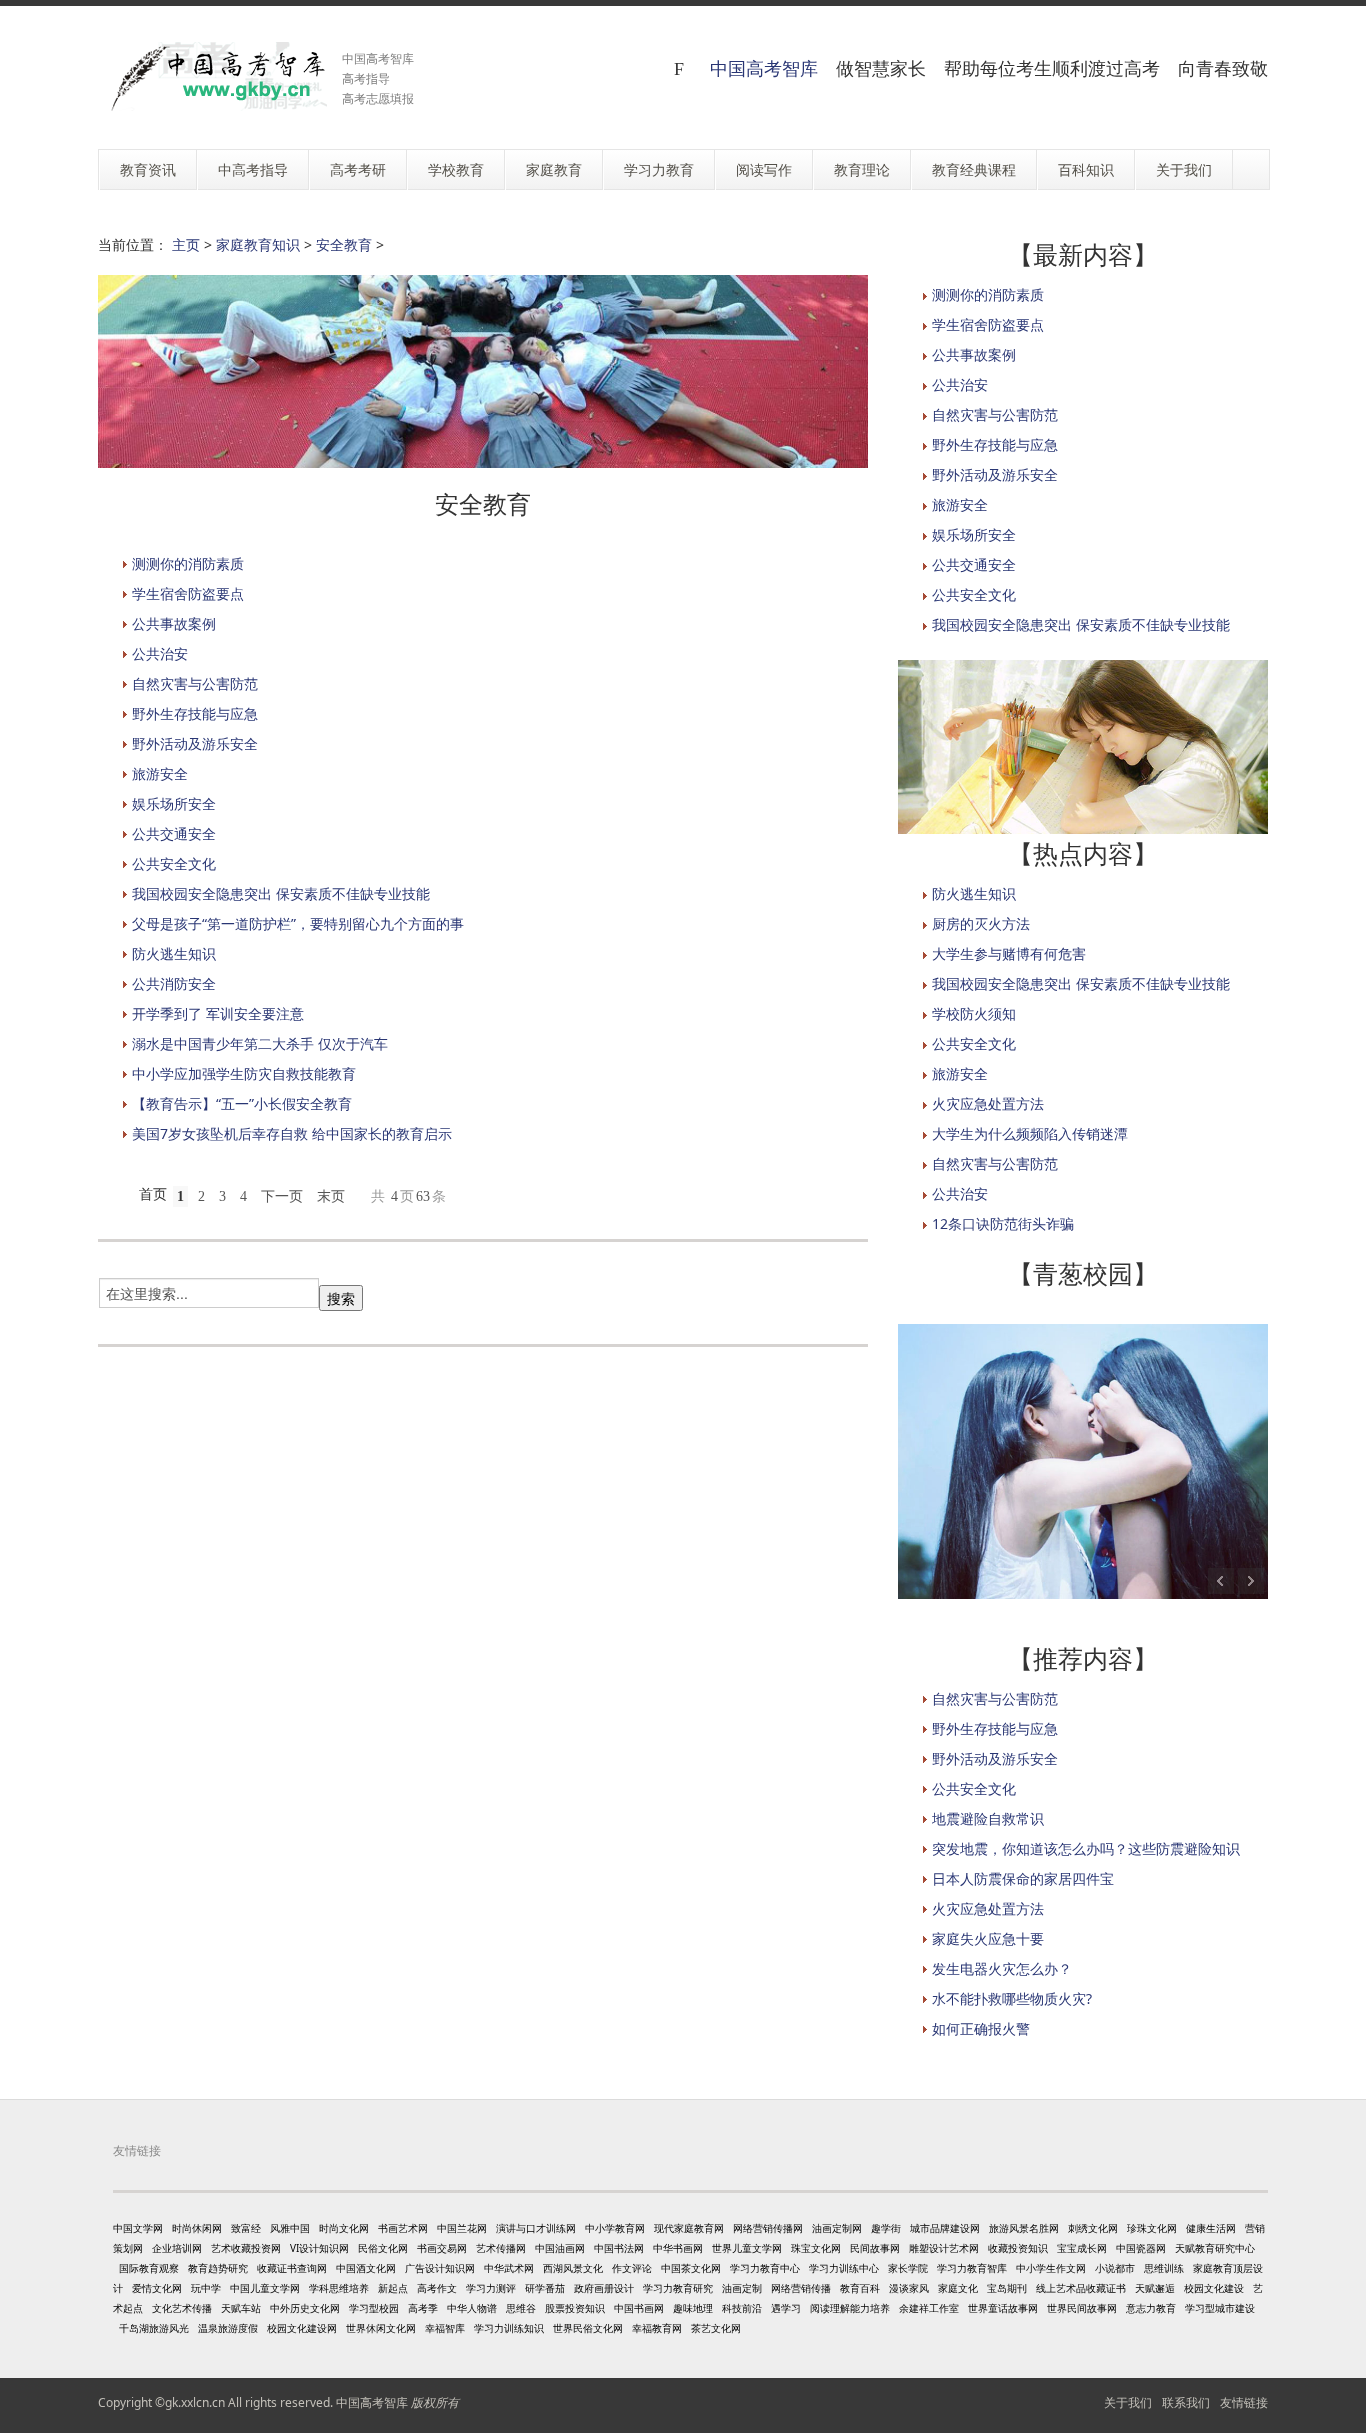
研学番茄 (545, 2288)
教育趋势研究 (218, 2268)
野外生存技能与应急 (195, 713)
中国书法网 (619, 2248)
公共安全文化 (174, 863)
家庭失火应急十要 (988, 1938)
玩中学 (206, 2288)
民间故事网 (875, 2248)
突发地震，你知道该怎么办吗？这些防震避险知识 (1086, 1848)
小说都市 (1115, 2268)
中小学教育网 (615, 2228)
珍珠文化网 (1152, 2228)
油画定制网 (837, 2228)
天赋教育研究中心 (1215, 2248)
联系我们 (1186, 2402)
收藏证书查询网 (292, 2268)
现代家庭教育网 (689, 2228)
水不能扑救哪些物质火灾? (1012, 1998)
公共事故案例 (174, 623)
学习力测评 (491, 2288)
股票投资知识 (575, 2308)
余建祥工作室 (929, 2308)
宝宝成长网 (1082, 2248)
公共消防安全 (174, 983)
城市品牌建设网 (945, 2228)
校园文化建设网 (302, 2328)
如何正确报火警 (981, 2028)
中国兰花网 (462, 2228)
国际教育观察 (149, 2268)
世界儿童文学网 (747, 2248)
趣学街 (886, 2228)
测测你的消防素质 (188, 563)
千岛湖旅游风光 (154, 2328)
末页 (331, 1196)
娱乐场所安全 (174, 803)
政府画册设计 (604, 2288)
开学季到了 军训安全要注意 (218, 1013)
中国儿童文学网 (265, 2288)
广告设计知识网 (440, 2268)
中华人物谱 (472, 2308)
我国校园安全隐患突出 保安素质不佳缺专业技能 (281, 893)
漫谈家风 (909, 2288)
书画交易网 (442, 2248)
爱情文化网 (157, 2288)
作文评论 (632, 2268)
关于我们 (1128, 2402)
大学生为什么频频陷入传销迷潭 (1030, 1133)
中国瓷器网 (1141, 2248)
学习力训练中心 (844, 2268)
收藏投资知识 (1018, 2248)
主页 (186, 244)
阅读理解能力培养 (850, 2308)
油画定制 (742, 2288)
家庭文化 (958, 2288)
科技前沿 (742, 2308)
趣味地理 (693, 2308)
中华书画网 (678, 2248)
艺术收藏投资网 (246, 2248)
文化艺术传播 (182, 2308)
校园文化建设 (1214, 2288)
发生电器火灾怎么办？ (1002, 1968)
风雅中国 (290, 2228)
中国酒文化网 (366, 2268)
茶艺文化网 (716, 2328)
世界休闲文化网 (381, 2328)
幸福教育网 (657, 2328)
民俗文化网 (383, 2248)
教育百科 (860, 2288)
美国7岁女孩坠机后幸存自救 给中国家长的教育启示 (292, 1133)
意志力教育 (1151, 2308)
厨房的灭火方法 (981, 923)
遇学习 (786, 2308)
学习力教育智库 (972, 2268)
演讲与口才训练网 (536, 2228)
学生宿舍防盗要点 (188, 593)
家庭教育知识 (258, 244)
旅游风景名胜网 (1024, 2228)
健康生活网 (1211, 2228)
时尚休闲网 (197, 2228)
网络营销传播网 (768, 2228)
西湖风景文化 (573, 2268)
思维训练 (1164, 2268)
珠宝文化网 (816, 2248)
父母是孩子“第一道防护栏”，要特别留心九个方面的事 (298, 923)
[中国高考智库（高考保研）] (212, 76)
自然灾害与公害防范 (195, 683)
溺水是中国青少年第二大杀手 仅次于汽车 (260, 1043)
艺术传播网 (501, 2248)
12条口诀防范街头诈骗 (1003, 1223)
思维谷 (521, 2308)
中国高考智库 (764, 68)
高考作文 (437, 2288)
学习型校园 (374, 2308)
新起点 (393, 2288)
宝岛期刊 (1007, 2288)
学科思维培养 (339, 2288)
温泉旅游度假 (228, 2328)
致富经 (246, 2228)
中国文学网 (138, 2228)
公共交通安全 (174, 833)
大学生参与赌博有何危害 (1009, 953)
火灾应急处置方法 (988, 1103)
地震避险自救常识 (988, 1818)
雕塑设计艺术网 (944, 2248)
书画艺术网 (403, 2228)
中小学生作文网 (1051, 2268)
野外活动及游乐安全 (195, 743)
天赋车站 (241, 2308)
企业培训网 (177, 2248)
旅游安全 (160, 773)
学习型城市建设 (1220, 2308)
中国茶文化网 (691, 2268)
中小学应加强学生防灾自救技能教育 (244, 1073)
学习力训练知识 (509, 2328)
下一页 (282, 1196)
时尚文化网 (344, 2228)
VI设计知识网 (319, 2248)
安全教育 (344, 244)
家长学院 (908, 2268)
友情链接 (1244, 2402)
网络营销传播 (801, 2288)
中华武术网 (509, 2268)
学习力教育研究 (678, 2288)
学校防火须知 (974, 1013)
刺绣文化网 (1093, 2228)
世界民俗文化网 (588, 2328)
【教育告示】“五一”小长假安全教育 (242, 1103)
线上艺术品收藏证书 (1081, 2288)
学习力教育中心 (765, 2268)
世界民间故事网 (1082, 2308)
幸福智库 (445, 2328)
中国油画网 (560, 2248)
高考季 (423, 2308)
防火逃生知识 (174, 953)
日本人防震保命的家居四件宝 (1023, 1878)
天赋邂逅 (1155, 2288)
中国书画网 (639, 2308)
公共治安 (160, 653)
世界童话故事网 (1003, 2308)
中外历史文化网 (305, 2308)
